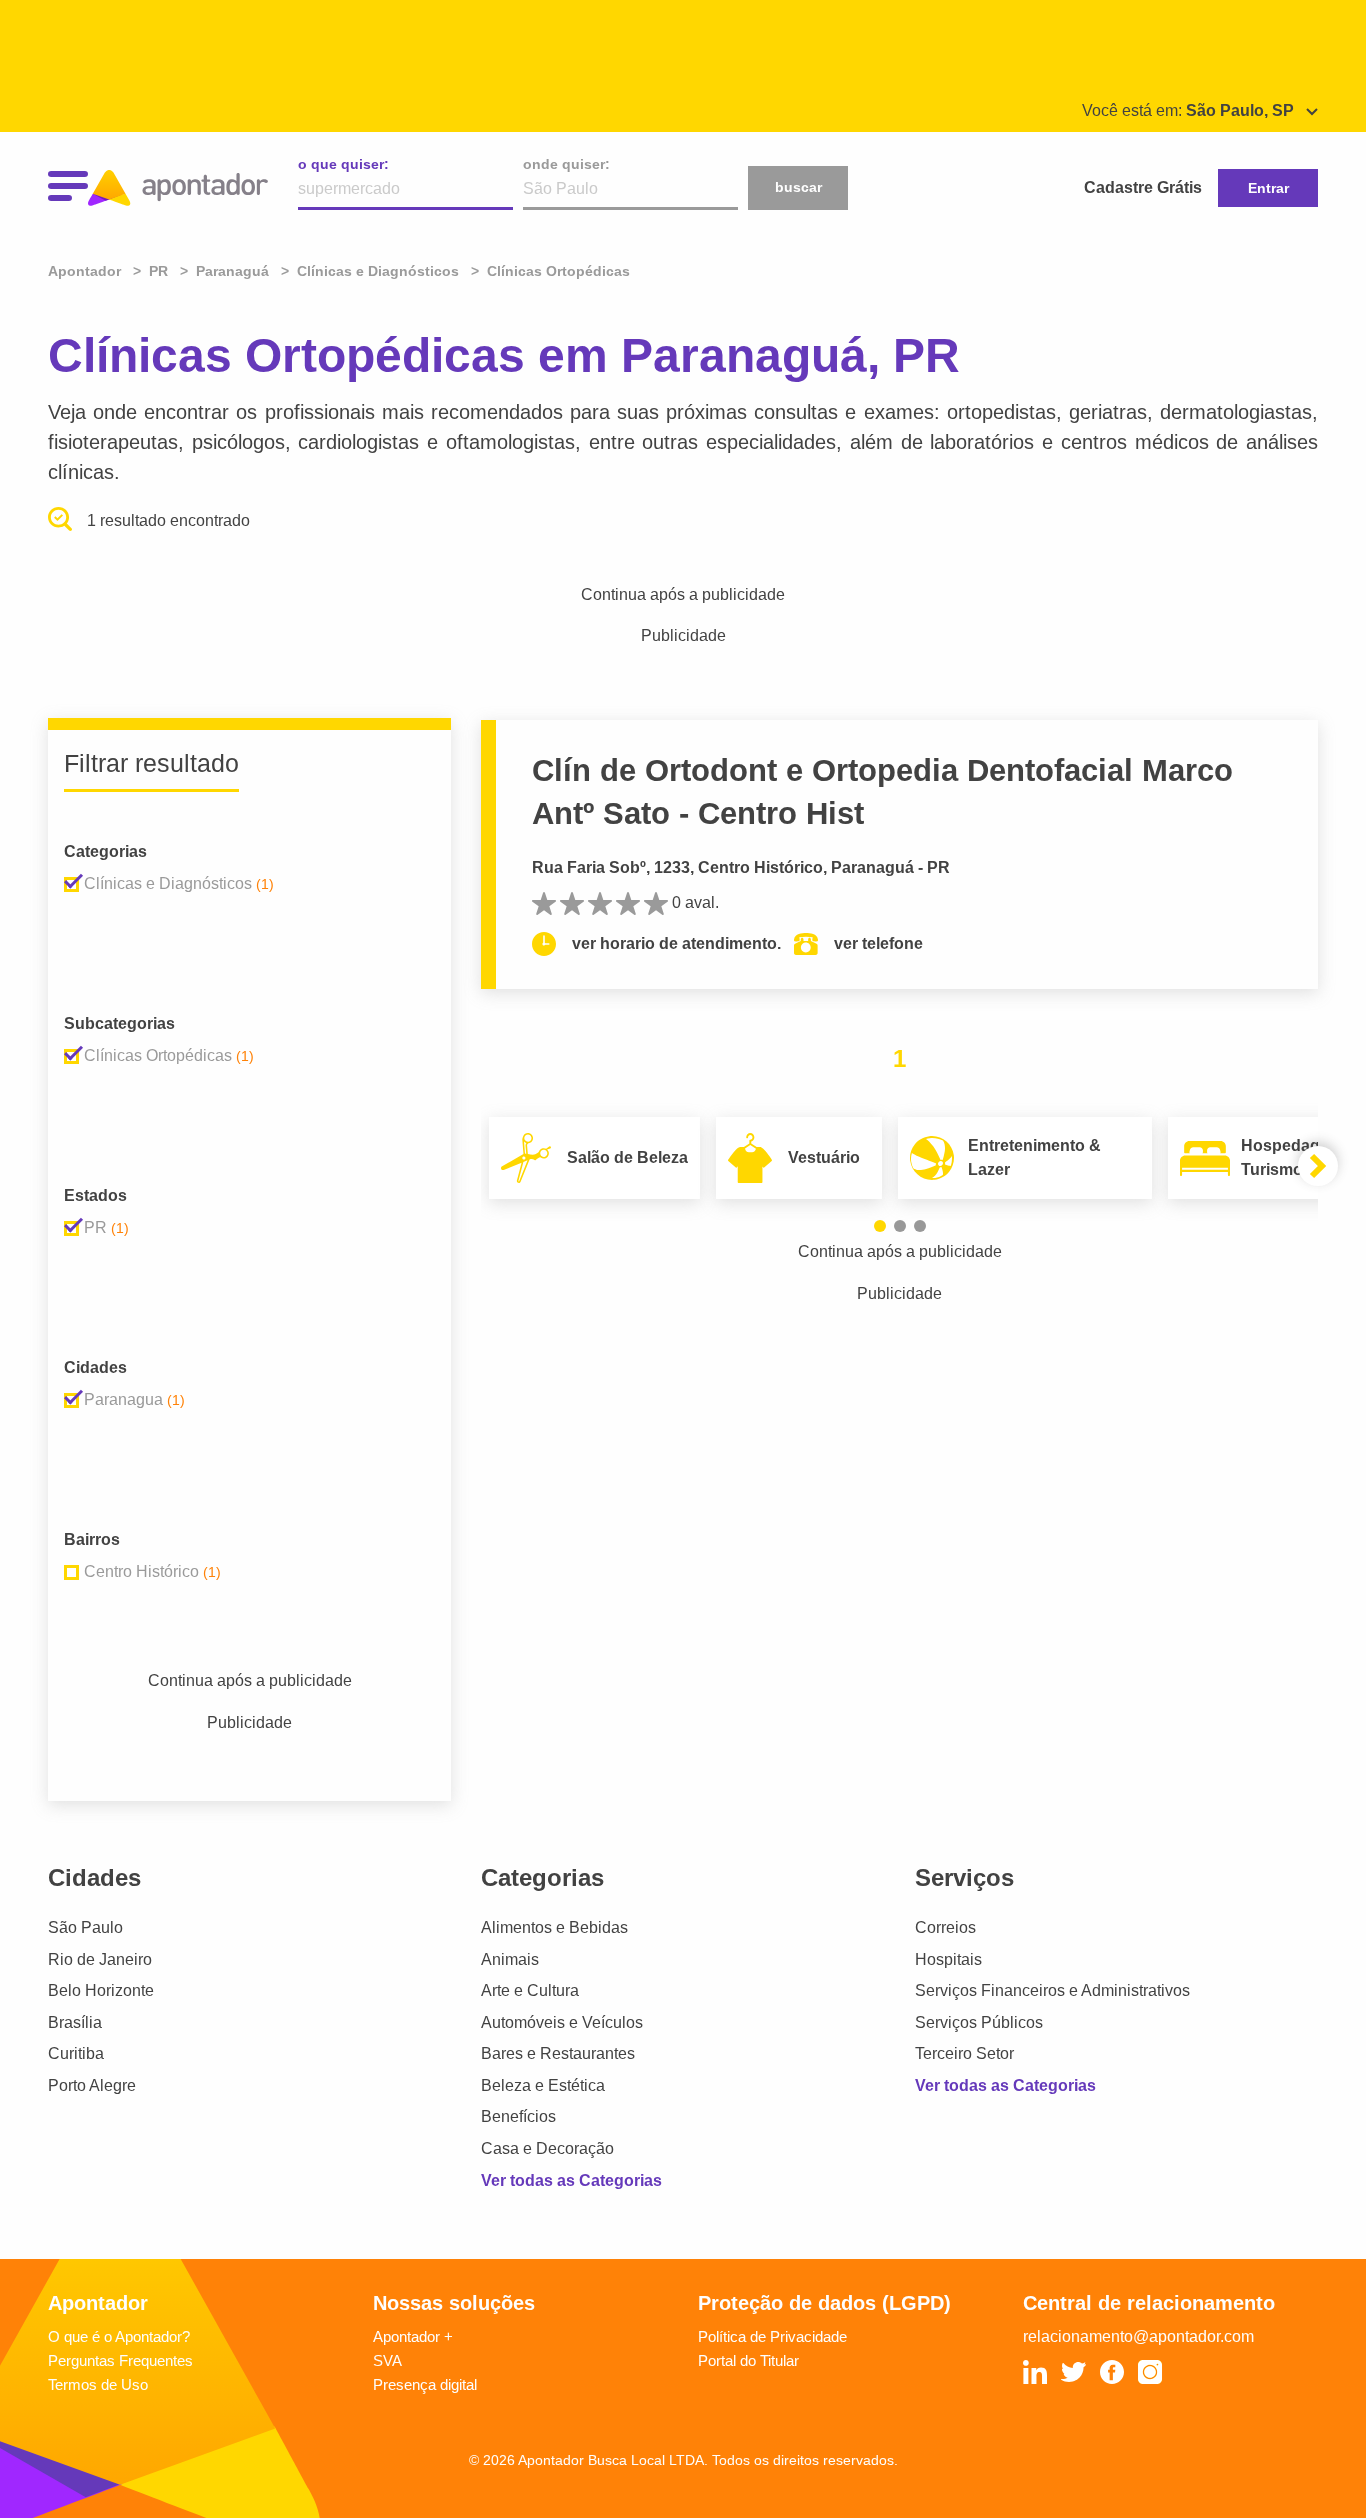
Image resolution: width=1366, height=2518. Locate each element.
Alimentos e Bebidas (554, 1927)
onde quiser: (566, 164)
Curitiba (76, 2053)
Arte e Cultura (530, 1990)
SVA (387, 2360)
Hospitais (948, 1959)
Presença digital (425, 2384)
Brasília (75, 2022)
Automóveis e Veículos (562, 2022)
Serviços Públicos (979, 2022)
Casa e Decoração (547, 2148)
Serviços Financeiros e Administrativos (1052, 1990)
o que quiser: (343, 164)
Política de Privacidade (772, 2336)
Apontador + (413, 2336)
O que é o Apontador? (119, 2336)
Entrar (1268, 188)
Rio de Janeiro (100, 1959)
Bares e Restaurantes (558, 2053)
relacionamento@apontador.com (1138, 2336)
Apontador (86, 271)
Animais (510, 1959)
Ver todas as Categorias (571, 2180)
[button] (880, 1226)
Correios (945, 1927)
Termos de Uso (98, 2384)
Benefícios (518, 2116)
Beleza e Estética (543, 2085)
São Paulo (85, 1927)
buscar (798, 187)
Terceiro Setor (964, 2053)
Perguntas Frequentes (120, 2360)
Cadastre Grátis (1143, 187)
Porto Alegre (92, 2085)
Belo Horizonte (101, 1990)
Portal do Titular (748, 2360)
